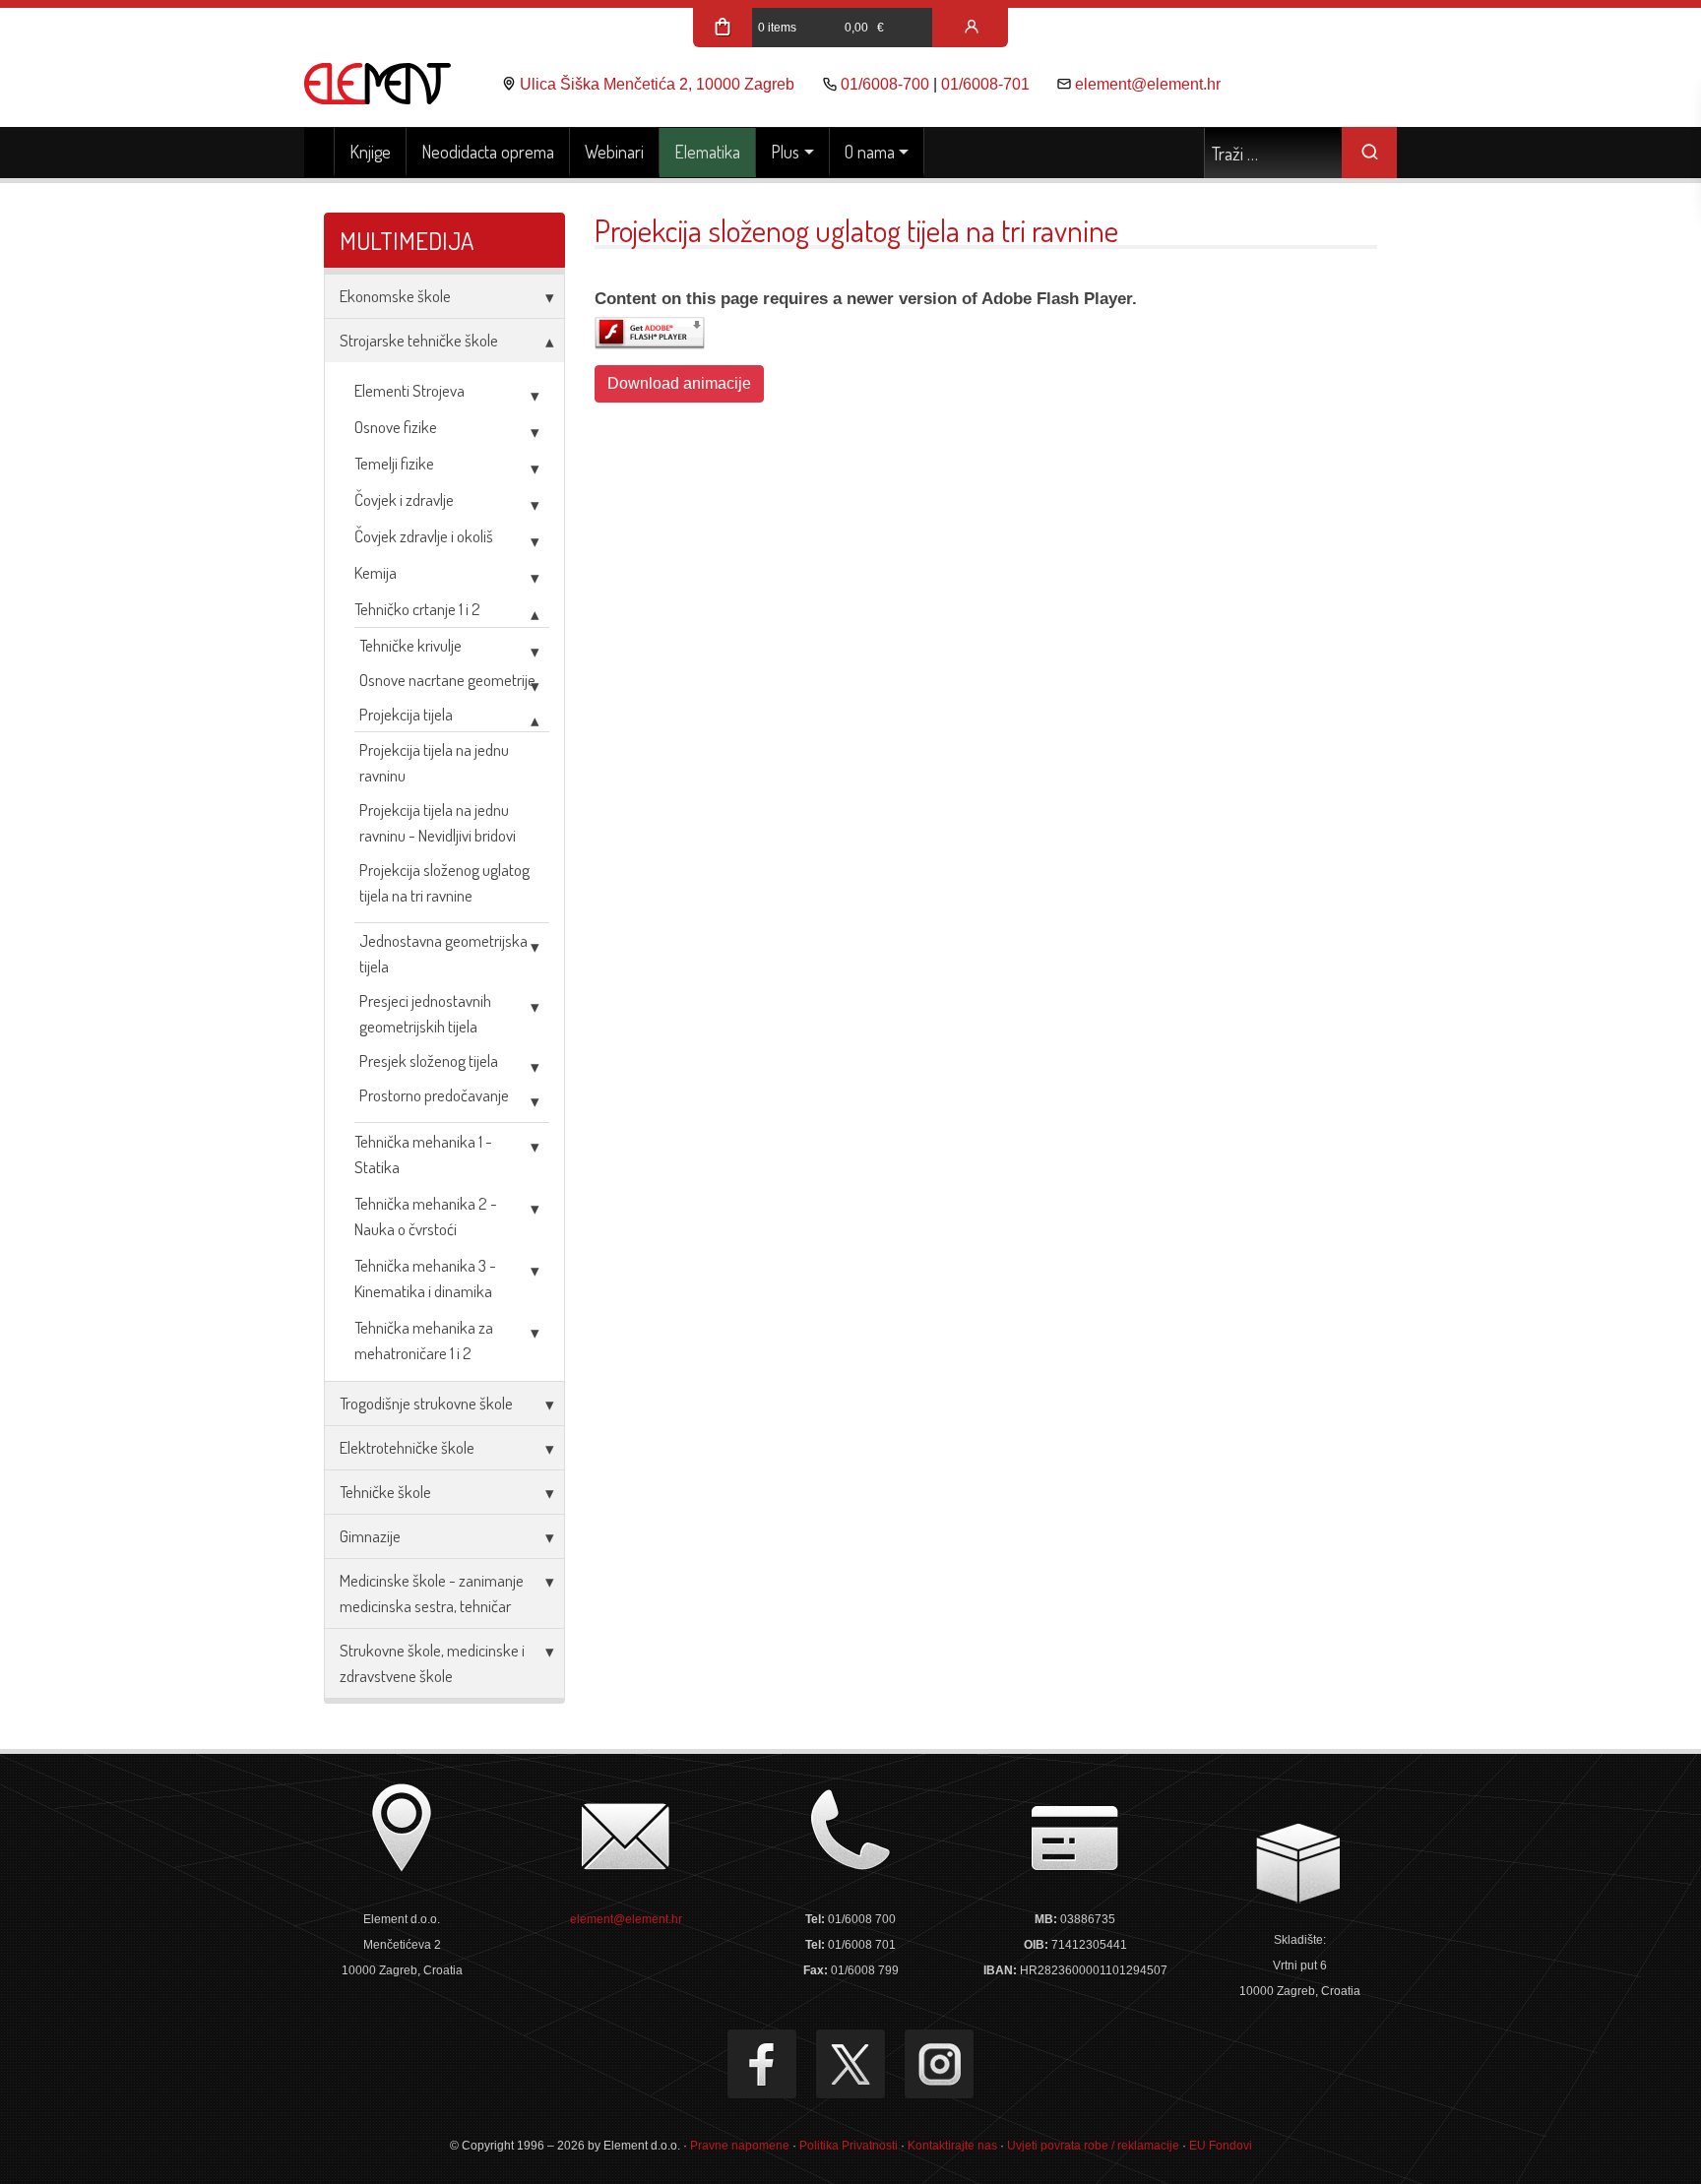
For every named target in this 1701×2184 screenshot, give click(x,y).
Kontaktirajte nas (952, 2146)
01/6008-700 (885, 84)
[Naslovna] (319, 153)
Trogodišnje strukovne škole (426, 1403)
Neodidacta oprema (488, 152)
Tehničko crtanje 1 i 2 (417, 609)
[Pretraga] (1369, 153)
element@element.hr (1148, 84)
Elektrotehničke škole (407, 1447)
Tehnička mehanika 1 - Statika (423, 1154)
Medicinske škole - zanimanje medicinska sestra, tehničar (432, 1593)
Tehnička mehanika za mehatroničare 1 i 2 (424, 1340)
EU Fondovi (1221, 2146)
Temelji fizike (394, 463)
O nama (870, 152)
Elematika (707, 152)
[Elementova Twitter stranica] (850, 2064)
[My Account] (972, 28)
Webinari (614, 152)
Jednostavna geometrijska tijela (443, 953)
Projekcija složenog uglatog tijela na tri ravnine (444, 882)
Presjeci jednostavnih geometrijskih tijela (425, 1013)
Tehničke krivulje (410, 645)
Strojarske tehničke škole (419, 340)
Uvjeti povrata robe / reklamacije (1093, 2146)
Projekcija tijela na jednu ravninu (434, 762)
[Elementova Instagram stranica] (939, 2064)
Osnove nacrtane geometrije (447, 680)
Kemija (376, 572)
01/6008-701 (985, 84)
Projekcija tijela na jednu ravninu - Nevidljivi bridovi (438, 822)
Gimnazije (370, 1536)
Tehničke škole (385, 1492)
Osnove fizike (396, 427)
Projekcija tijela (406, 714)
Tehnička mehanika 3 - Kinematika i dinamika (425, 1278)
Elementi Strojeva (409, 390)
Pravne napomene (740, 2146)
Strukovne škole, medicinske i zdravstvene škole (432, 1663)
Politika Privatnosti (849, 2146)
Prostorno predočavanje (434, 1095)
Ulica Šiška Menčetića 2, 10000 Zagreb (657, 84)
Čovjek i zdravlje (404, 499)
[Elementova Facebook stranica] (762, 2064)
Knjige (370, 152)
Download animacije (679, 383)
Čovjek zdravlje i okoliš (424, 536)
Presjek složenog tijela (429, 1061)
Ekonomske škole (395, 296)
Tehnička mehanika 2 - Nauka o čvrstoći (426, 1216)
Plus (785, 152)
